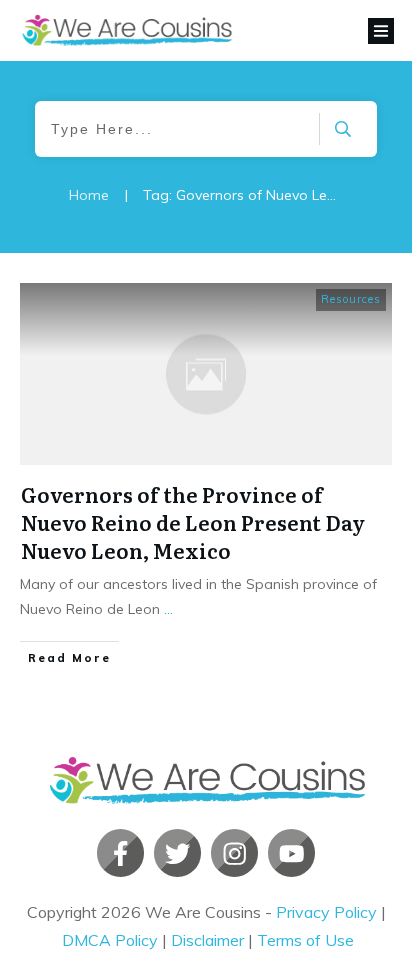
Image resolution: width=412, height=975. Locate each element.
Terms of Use (305, 940)
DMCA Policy (110, 940)
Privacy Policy (326, 912)
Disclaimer (207, 940)
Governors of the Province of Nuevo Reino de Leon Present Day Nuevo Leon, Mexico (193, 522)
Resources (351, 299)
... (168, 609)
